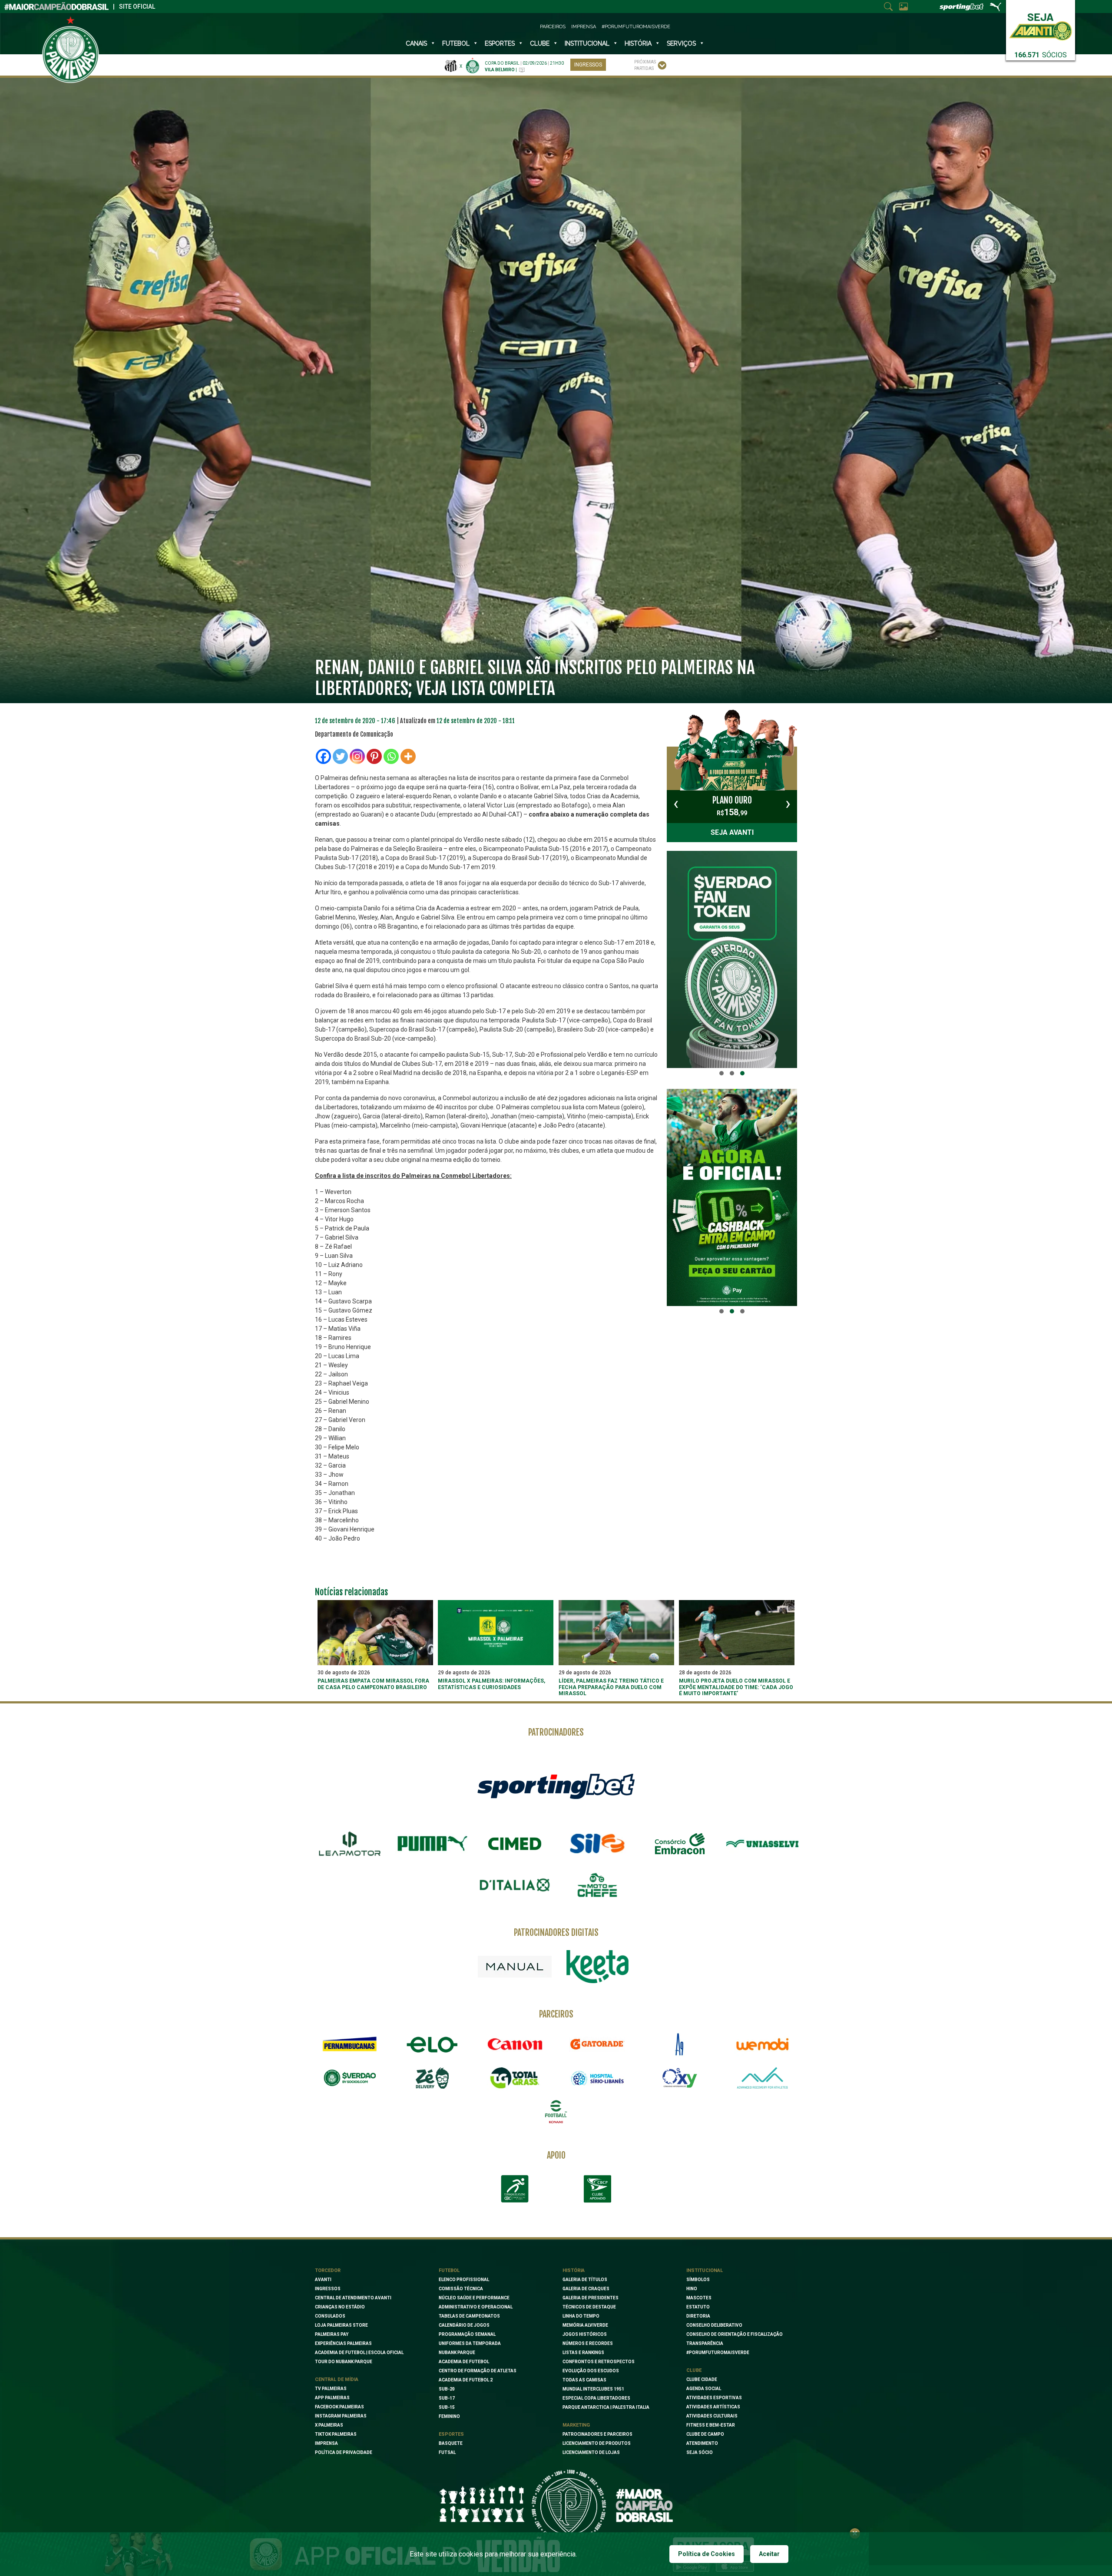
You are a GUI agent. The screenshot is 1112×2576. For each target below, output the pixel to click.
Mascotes (699, 2298)
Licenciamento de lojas (591, 2452)
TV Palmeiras (331, 2389)
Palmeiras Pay (332, 2334)
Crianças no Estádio (340, 2307)
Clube (540, 43)
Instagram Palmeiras (341, 2416)
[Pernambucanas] (350, 2044)
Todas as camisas (584, 2380)
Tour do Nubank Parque (344, 2362)
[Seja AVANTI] (1041, 25)
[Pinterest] (374, 756)
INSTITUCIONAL (587, 43)
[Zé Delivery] (432, 2078)
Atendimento (702, 2443)
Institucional (705, 2270)
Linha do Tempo (581, 2316)
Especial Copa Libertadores (596, 2398)
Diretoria (698, 2316)
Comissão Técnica (461, 2289)
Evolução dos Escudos (591, 2371)
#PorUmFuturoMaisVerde (636, 27)
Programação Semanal (467, 2334)
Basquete (451, 2443)
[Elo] (432, 2044)
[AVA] (762, 2078)
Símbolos (698, 2280)
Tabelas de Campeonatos (469, 2316)
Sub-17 (447, 2398)
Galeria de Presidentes (591, 2298)
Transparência (705, 2343)
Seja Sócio (700, 2452)
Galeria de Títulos (585, 2280)
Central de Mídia (337, 2379)
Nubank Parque (457, 2353)
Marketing (576, 2425)
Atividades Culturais (712, 2416)
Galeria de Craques (586, 2289)
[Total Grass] (515, 2078)
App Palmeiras (332, 2398)
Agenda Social (704, 2389)
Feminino (449, 2416)
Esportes (500, 43)
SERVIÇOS (681, 43)
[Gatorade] (597, 2044)
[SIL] (597, 1844)
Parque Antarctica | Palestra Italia (606, 2407)
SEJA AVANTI (732, 832)
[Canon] (515, 2044)
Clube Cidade (702, 2379)
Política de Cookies (707, 2554)
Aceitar (769, 2554)
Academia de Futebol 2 (466, 2380)
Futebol (456, 43)
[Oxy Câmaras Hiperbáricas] (680, 2078)
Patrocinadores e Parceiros (597, 2434)
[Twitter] (340, 756)
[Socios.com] (350, 2078)
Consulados (330, 2316)
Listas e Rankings (583, 2353)
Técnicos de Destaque (589, 2307)
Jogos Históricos (585, 2334)
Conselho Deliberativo (714, 2325)
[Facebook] (323, 756)
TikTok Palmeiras (336, 2434)
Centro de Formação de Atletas (478, 2371)
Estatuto (698, 2307)
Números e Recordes (588, 2343)
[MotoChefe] (597, 1885)
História (638, 43)
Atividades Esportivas (714, 2398)
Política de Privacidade (344, 2452)
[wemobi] (762, 2044)
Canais (416, 43)
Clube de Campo (705, 2434)
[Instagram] (357, 756)
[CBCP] (597, 2189)
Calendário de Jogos (464, 2325)
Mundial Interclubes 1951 (593, 2389)
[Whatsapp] (391, 756)
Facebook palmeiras (339, 2407)
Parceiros (553, 27)
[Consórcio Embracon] (680, 1844)
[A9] (680, 2044)
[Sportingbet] (556, 1786)
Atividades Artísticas (713, 2407)
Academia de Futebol (464, 2362)
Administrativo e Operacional (476, 2307)
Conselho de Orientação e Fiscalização (735, 2334)
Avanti (323, 2280)
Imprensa (584, 27)
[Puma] (432, 1844)
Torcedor (328, 2270)
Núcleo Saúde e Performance (474, 2298)
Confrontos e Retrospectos (599, 2362)
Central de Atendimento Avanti (353, 2298)
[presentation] (676, 804)
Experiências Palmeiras (343, 2343)
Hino (692, 2289)
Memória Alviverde (585, 2325)
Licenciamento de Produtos (597, 2443)
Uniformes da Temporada (470, 2343)
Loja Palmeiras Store (341, 2325)
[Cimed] (515, 1844)
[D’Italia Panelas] (515, 1885)
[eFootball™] (556, 2112)
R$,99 (732, 806)
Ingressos (588, 65)
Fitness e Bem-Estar (711, 2425)
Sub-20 (447, 2389)
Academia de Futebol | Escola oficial (359, 2353)
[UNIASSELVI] (762, 1844)
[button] (721, 1073)
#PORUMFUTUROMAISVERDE (718, 2353)
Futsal (447, 2452)
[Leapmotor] (350, 1844)
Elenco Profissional (464, 2280)
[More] (408, 756)
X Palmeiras (329, 2425)
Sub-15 (447, 2407)
